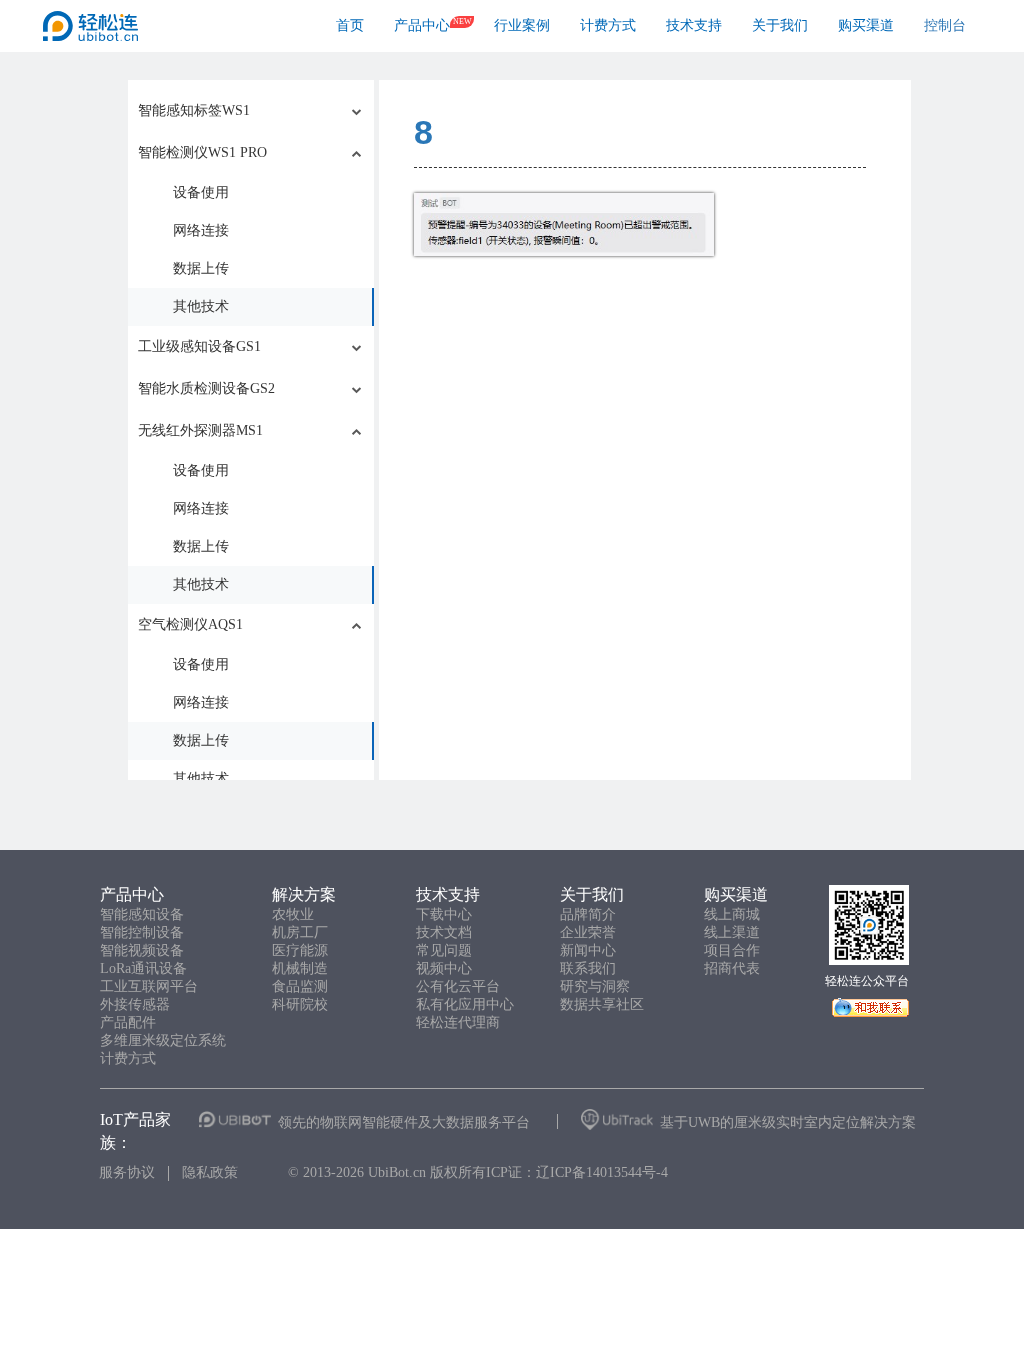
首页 (350, 25)
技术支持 (694, 25)
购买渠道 (866, 25)
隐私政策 (210, 1172)
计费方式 (608, 25)
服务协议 (127, 1172)
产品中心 (422, 25)
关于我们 (780, 25)
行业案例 (522, 25)
